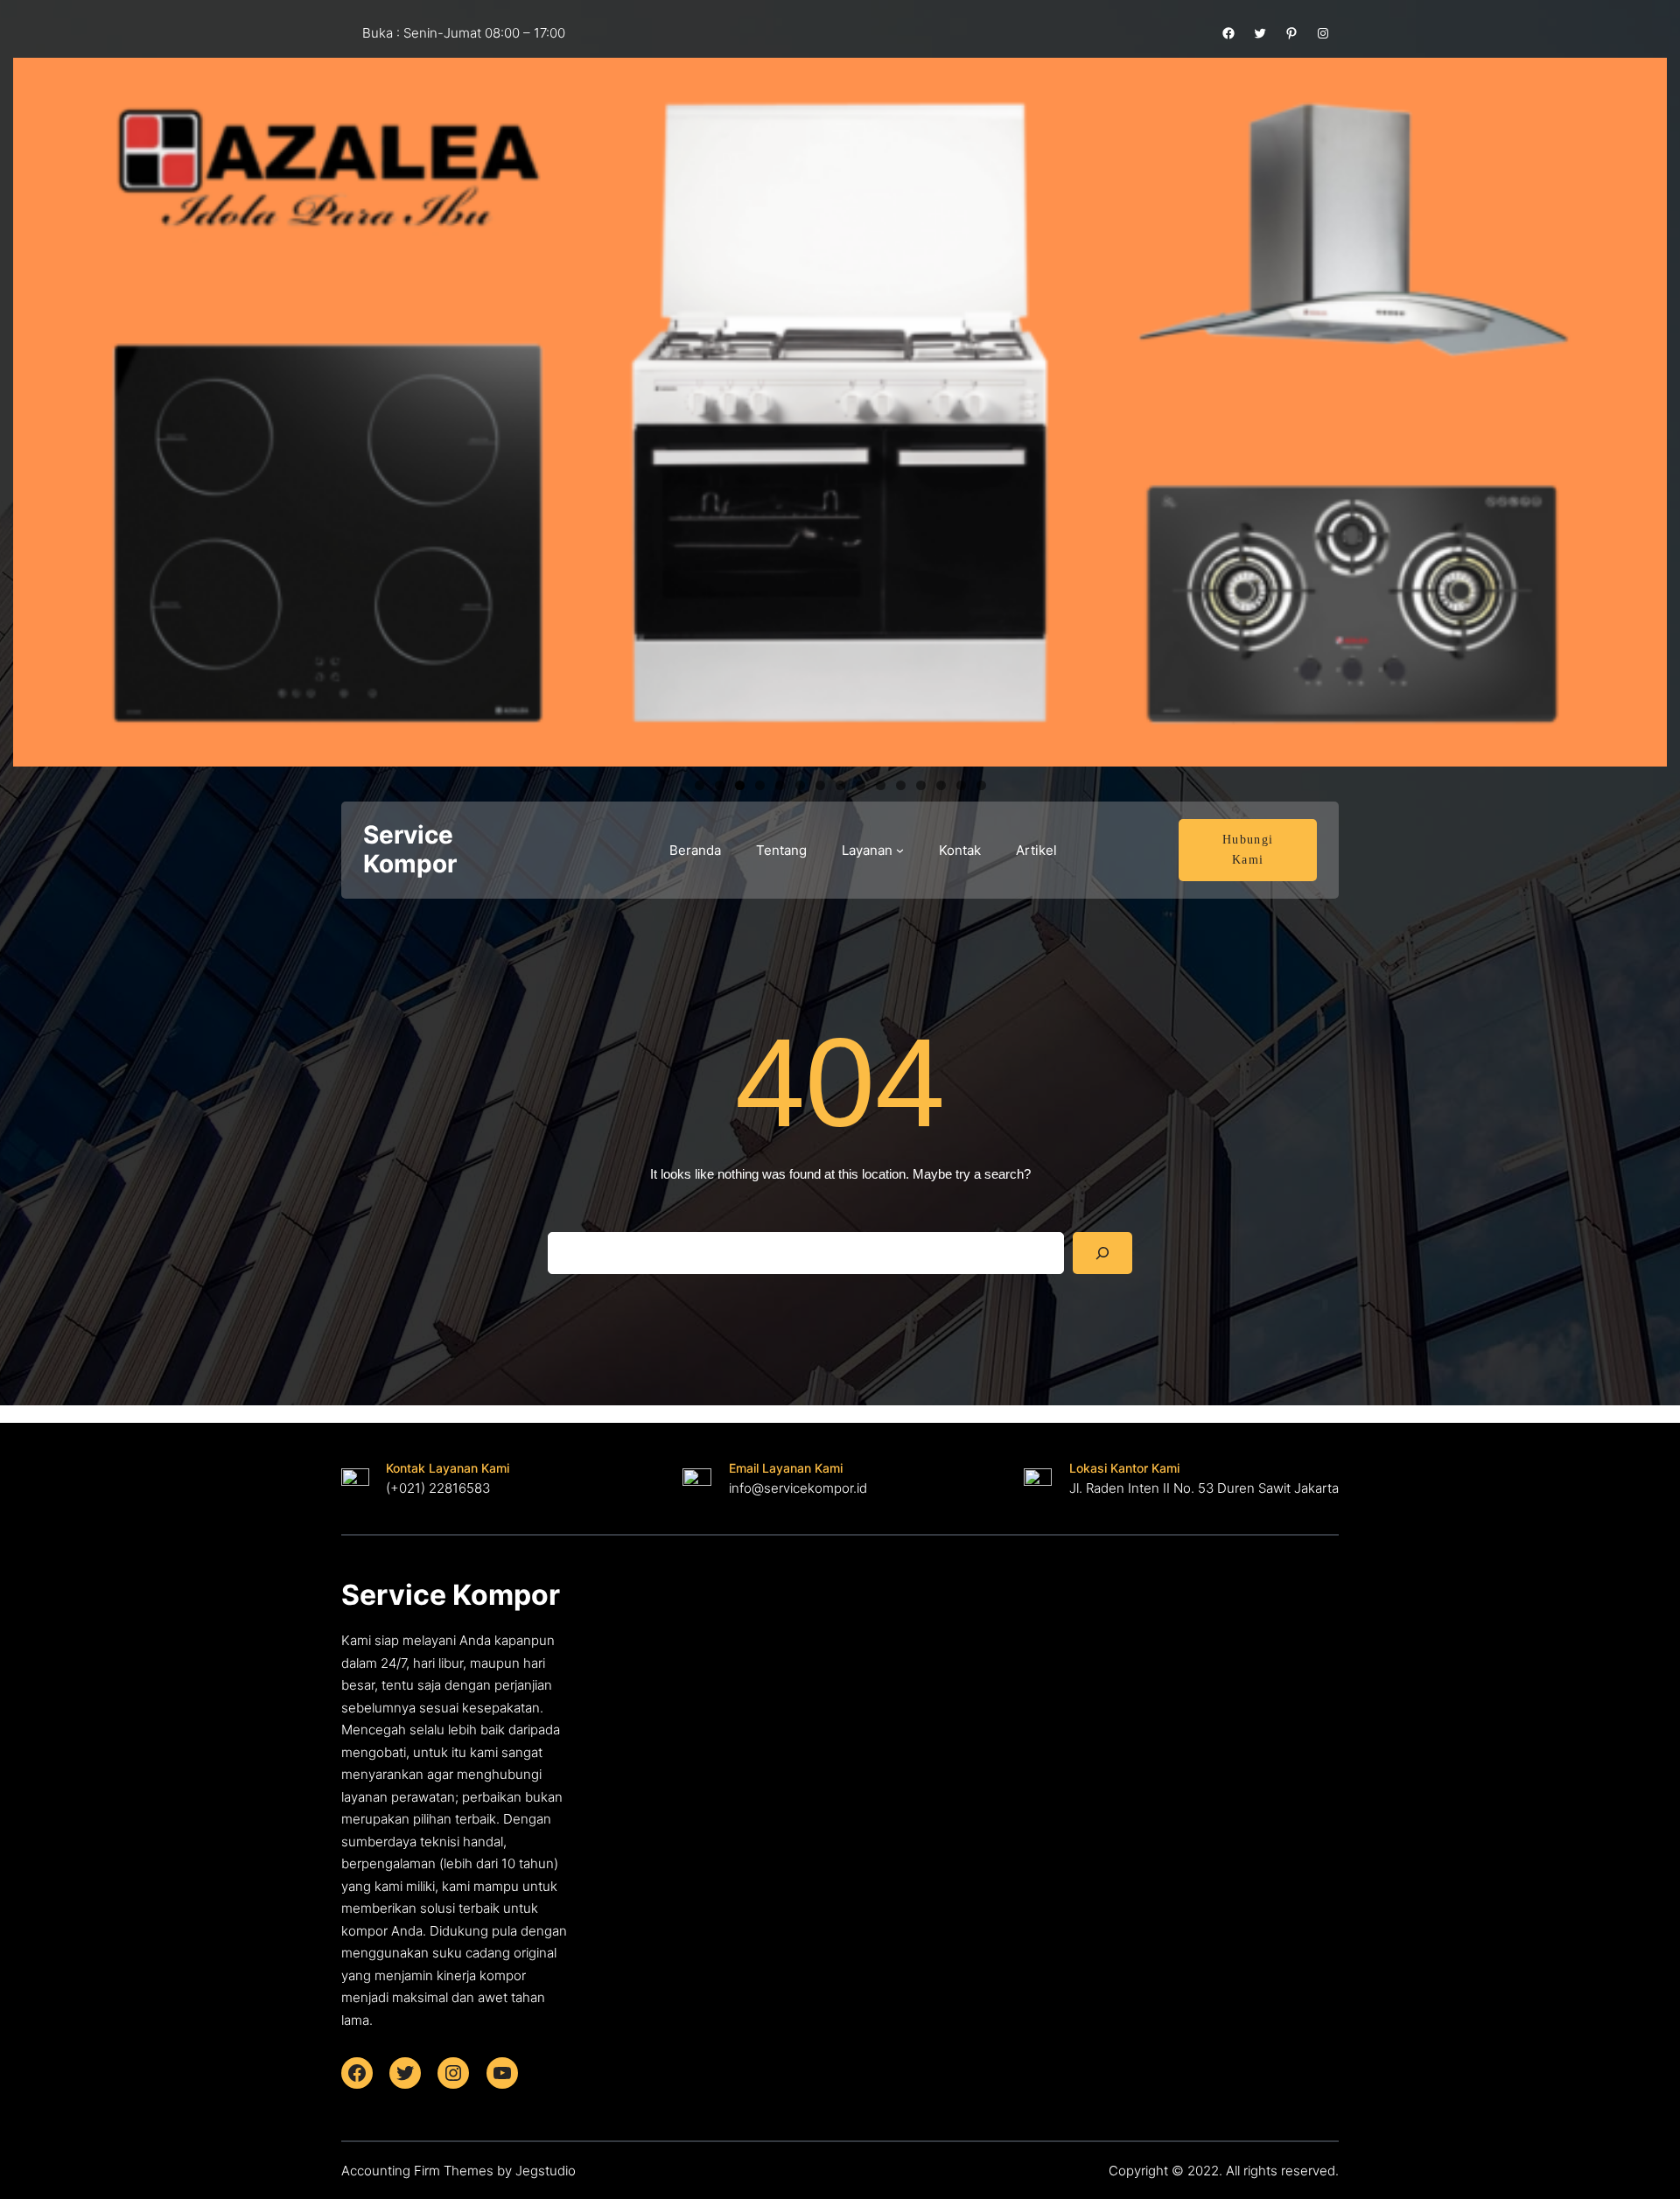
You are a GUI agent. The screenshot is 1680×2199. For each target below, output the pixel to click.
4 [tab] (760, 785)
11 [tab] (901, 785)
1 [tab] (700, 785)
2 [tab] (720, 785)
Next (1645, 408)
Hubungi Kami (1248, 850)
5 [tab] (780, 785)
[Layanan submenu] (900, 850)
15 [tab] (981, 785)
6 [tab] (800, 785)
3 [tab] (740, 785)
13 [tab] (941, 785)
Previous (35, 408)
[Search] (1102, 1253)
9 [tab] (861, 785)
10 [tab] (881, 785)
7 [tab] (820, 785)
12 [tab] (921, 785)
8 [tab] (840, 785)
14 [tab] (961, 785)
